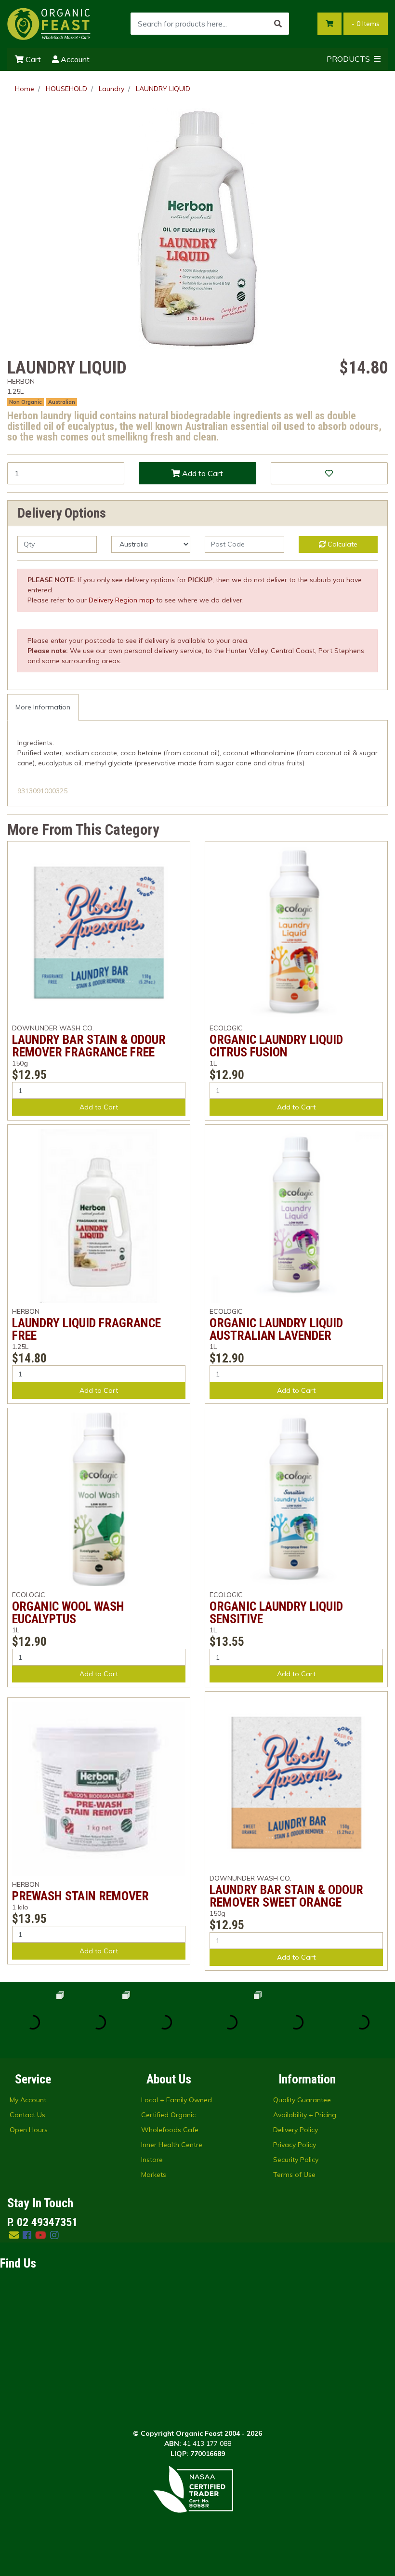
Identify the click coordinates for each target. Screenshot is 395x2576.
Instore (152, 2160)
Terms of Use (294, 2175)
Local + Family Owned (177, 2100)
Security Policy (296, 2160)
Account (74, 59)
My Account (28, 2100)
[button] (329, 473)
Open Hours (29, 2130)
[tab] (43, 707)
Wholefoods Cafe (170, 2130)
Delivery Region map (121, 600)
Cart (32, 59)
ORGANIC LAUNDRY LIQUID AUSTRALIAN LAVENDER (276, 1329)
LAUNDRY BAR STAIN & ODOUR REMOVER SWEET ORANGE (286, 1896)
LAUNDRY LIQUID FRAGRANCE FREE (86, 1329)
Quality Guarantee (302, 2100)
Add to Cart (202, 473)
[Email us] (14, 2235)
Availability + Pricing (305, 2115)
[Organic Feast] (49, 23)
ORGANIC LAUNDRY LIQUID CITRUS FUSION (276, 1046)
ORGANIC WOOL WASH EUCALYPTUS (68, 1613)
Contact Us (27, 2115)
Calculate (342, 544)
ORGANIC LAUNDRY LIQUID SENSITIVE (276, 1613)
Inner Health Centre (172, 2145)
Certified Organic (168, 2115)
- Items (366, 24)
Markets (154, 2175)
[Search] (278, 24)
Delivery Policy (296, 2130)
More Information (43, 707)
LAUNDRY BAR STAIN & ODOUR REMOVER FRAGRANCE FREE (89, 1046)
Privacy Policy (295, 2145)
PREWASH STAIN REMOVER (80, 1896)
